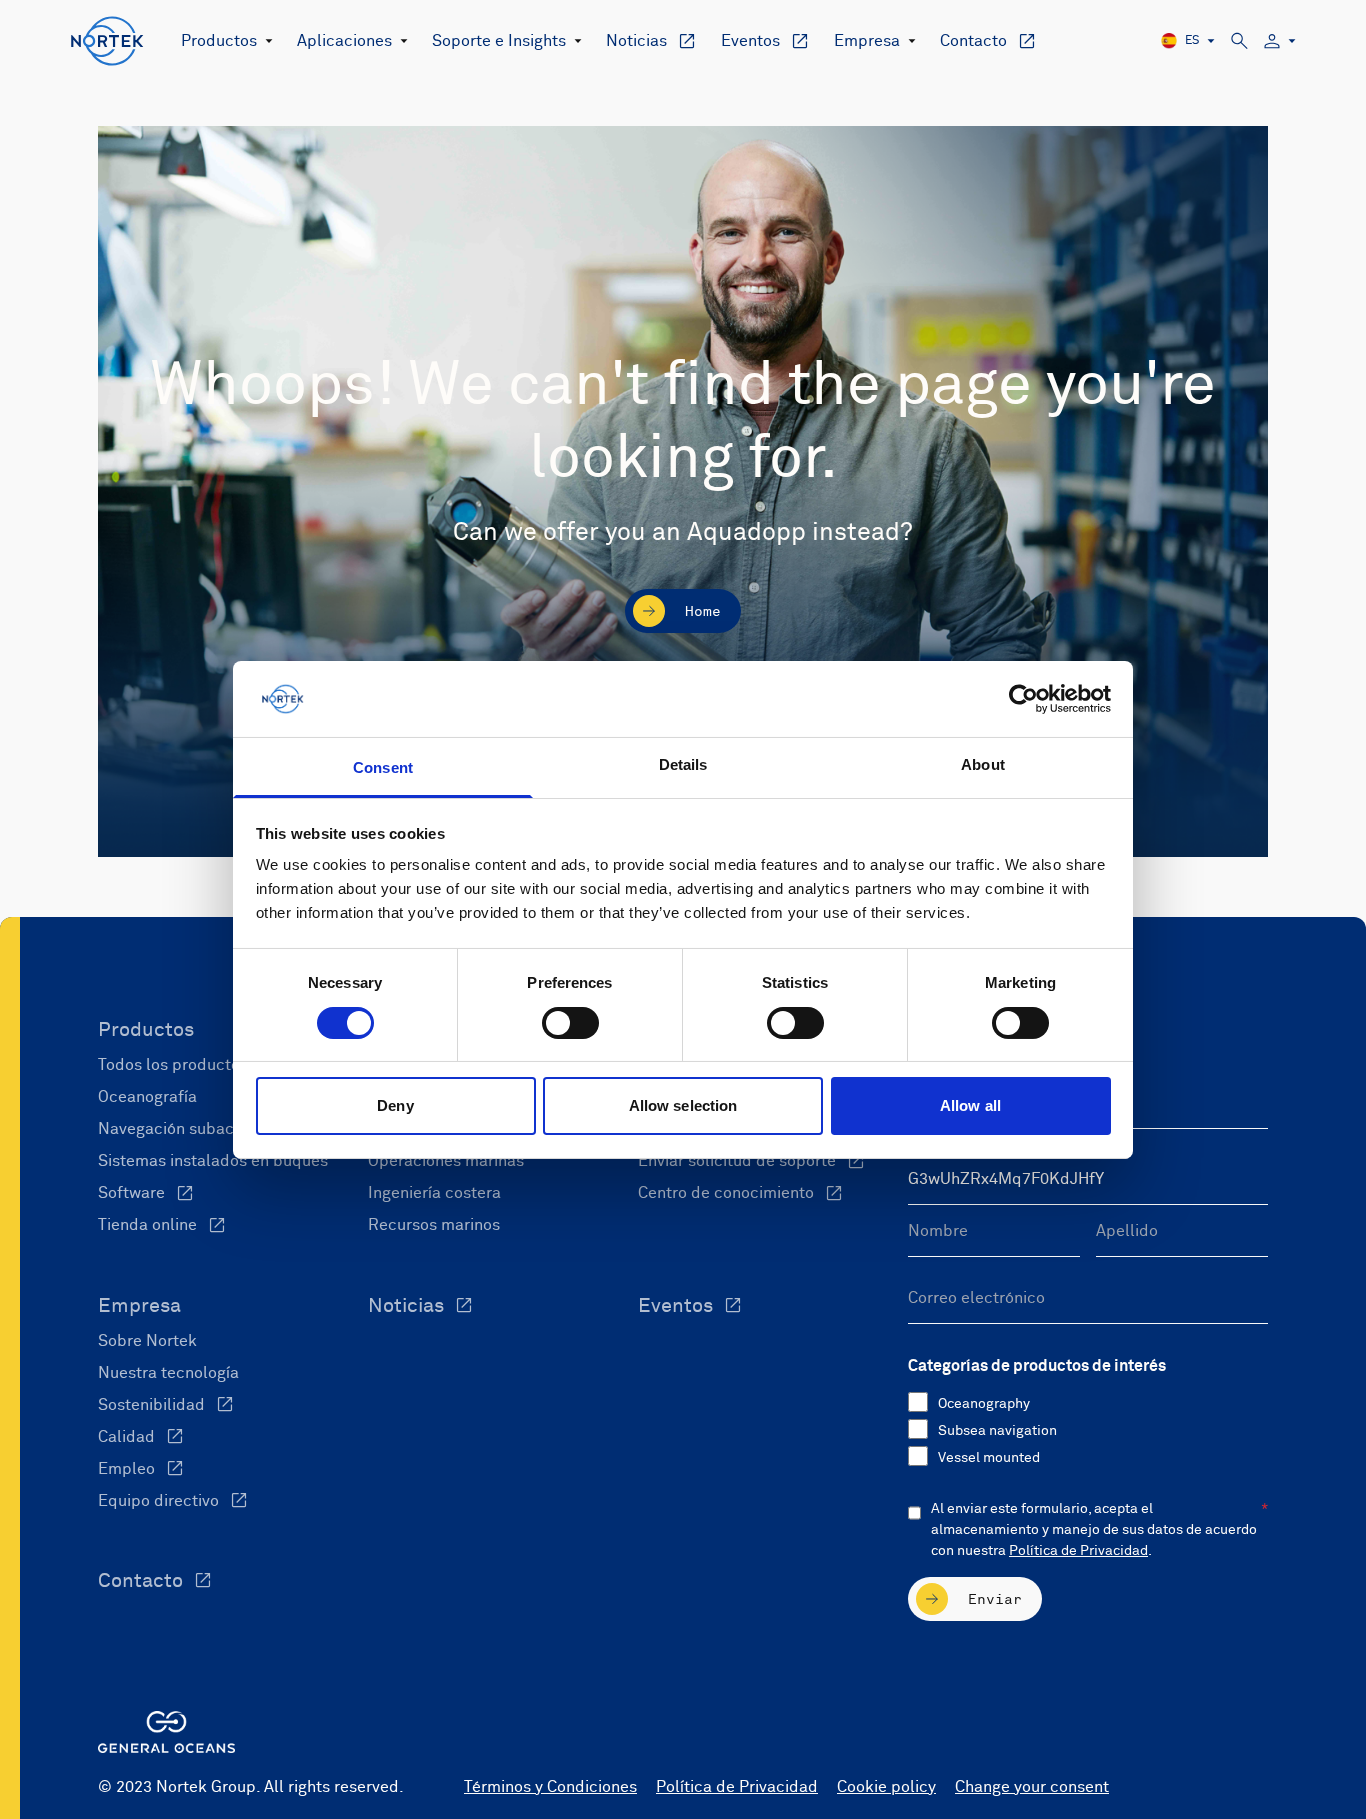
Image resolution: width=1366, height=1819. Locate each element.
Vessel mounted (989, 1458)
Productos (219, 41)
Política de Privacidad (1078, 1551)
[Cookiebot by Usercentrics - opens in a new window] (1023, 699)
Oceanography (984, 1404)
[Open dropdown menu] (265, 41)
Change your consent (1032, 1787)
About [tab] (983, 764)
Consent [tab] (383, 767)
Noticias (636, 41)
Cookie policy (886, 1787)
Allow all (970, 1105)
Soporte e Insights (499, 41)
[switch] (570, 1023)
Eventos (750, 41)
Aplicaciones (344, 41)
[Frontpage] (107, 41)
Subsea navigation (997, 1431)
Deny (395, 1105)
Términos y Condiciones (550, 1787)
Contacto (973, 41)
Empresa (867, 41)
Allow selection (683, 1105)
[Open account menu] (1280, 41)
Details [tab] (683, 764)
